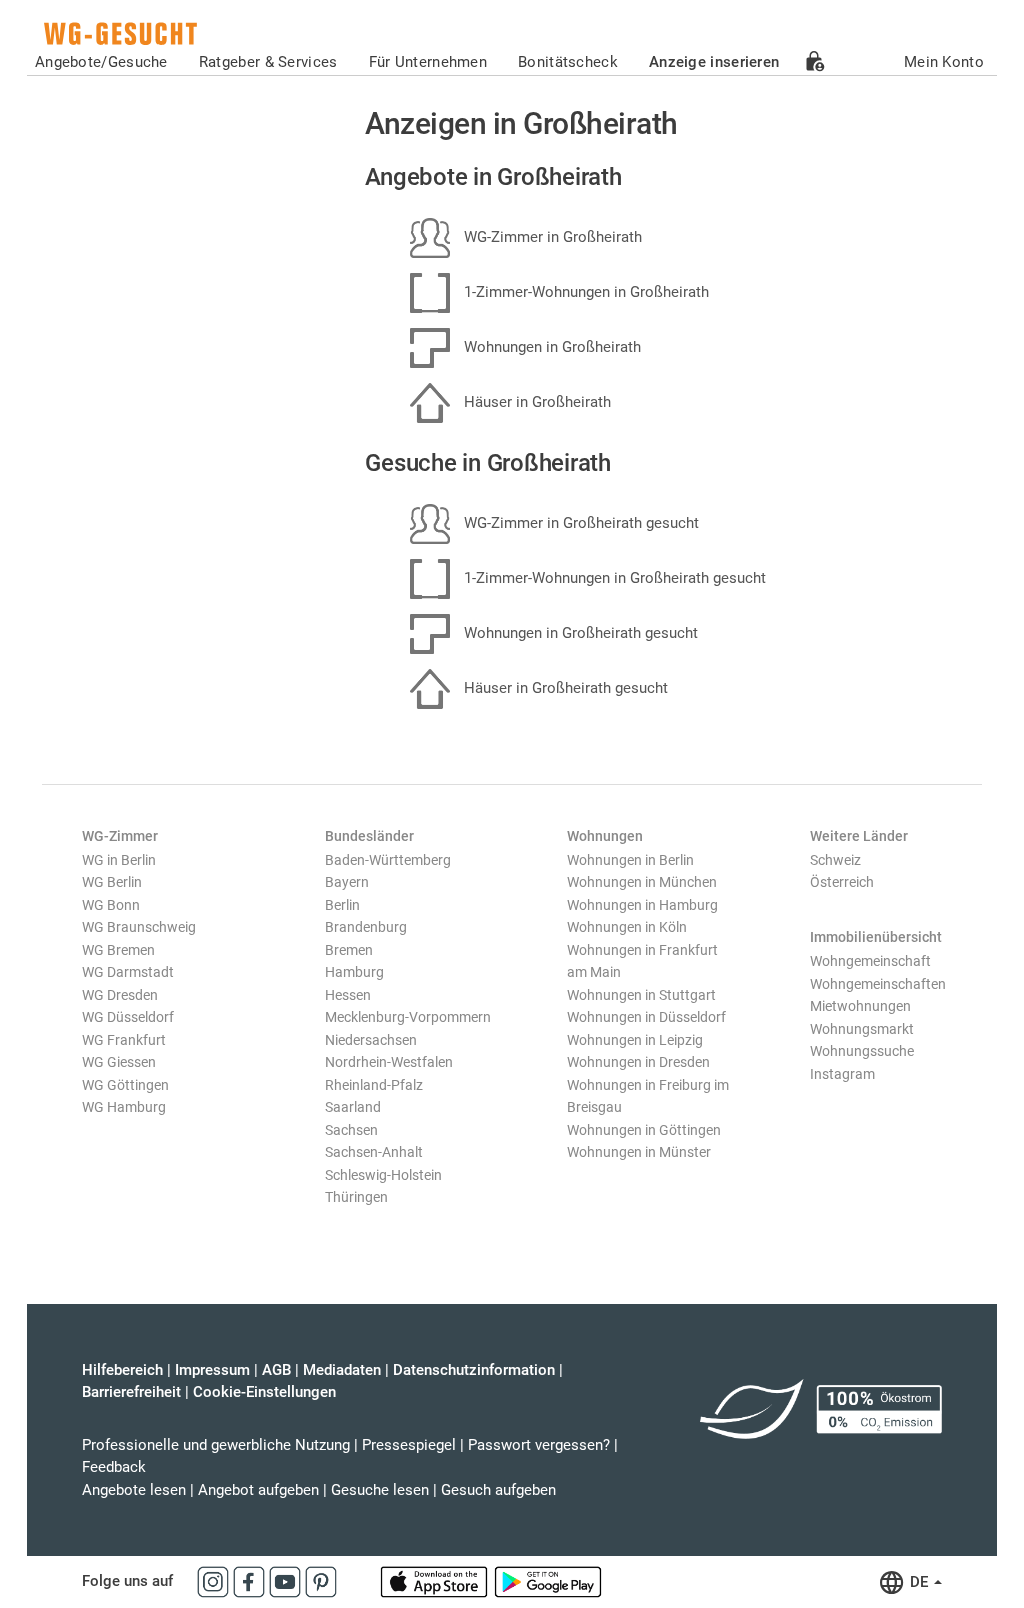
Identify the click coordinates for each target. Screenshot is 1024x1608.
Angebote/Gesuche (101, 62)
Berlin (342, 905)
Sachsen (351, 1130)
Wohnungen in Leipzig (635, 1040)
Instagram (842, 1074)
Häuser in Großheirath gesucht (564, 688)
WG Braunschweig (139, 927)
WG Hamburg (124, 1107)
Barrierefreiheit (131, 1392)
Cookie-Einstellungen (264, 1392)
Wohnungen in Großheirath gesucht (579, 633)
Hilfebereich (122, 1370)
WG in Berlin (119, 860)
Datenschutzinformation (474, 1370)
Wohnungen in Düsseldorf (646, 1017)
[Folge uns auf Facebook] (251, 1581)
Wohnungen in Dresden (638, 1062)
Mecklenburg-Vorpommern (408, 1017)
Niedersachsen (371, 1040)
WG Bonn (111, 905)
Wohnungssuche (862, 1051)
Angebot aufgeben (258, 1490)
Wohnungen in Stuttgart (641, 995)
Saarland (353, 1107)
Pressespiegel (409, 1445)
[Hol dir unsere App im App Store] (436, 1581)
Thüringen (356, 1197)
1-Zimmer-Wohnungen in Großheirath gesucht (613, 578)
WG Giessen (119, 1062)
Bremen (349, 950)
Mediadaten (342, 1370)
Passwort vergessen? (539, 1445)
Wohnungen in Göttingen (644, 1130)
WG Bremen (118, 950)
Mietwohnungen (860, 1006)
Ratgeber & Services (268, 62)
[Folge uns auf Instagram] (215, 1581)
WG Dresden (120, 995)
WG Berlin (112, 882)
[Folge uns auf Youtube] (287, 1581)
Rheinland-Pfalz (374, 1085)
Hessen (348, 995)
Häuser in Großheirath (535, 402)
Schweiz (835, 860)
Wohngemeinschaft (870, 961)
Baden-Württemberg (388, 860)
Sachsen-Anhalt (374, 1152)
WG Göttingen (125, 1085)
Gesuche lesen (380, 1490)
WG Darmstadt (128, 972)
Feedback (114, 1467)
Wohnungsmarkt (862, 1029)
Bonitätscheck (568, 62)
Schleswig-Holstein (383, 1175)
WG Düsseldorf (128, 1017)
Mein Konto (944, 62)
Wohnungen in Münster (639, 1152)
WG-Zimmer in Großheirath (551, 237)
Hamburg (354, 972)
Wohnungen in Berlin (630, 860)
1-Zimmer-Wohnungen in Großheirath (584, 292)
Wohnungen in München (642, 882)
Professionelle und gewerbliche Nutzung (216, 1445)
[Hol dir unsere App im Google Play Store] (548, 1581)
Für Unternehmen (428, 62)
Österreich (842, 882)
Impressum (212, 1370)
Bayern (347, 882)
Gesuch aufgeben (498, 1490)
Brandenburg (366, 927)
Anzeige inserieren (714, 62)
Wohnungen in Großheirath (550, 347)
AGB (276, 1370)
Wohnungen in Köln (627, 927)
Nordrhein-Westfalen (389, 1062)
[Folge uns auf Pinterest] (321, 1581)
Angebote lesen (134, 1490)
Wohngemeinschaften (878, 984)
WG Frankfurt (124, 1040)
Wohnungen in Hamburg (642, 905)
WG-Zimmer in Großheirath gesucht (579, 523)
